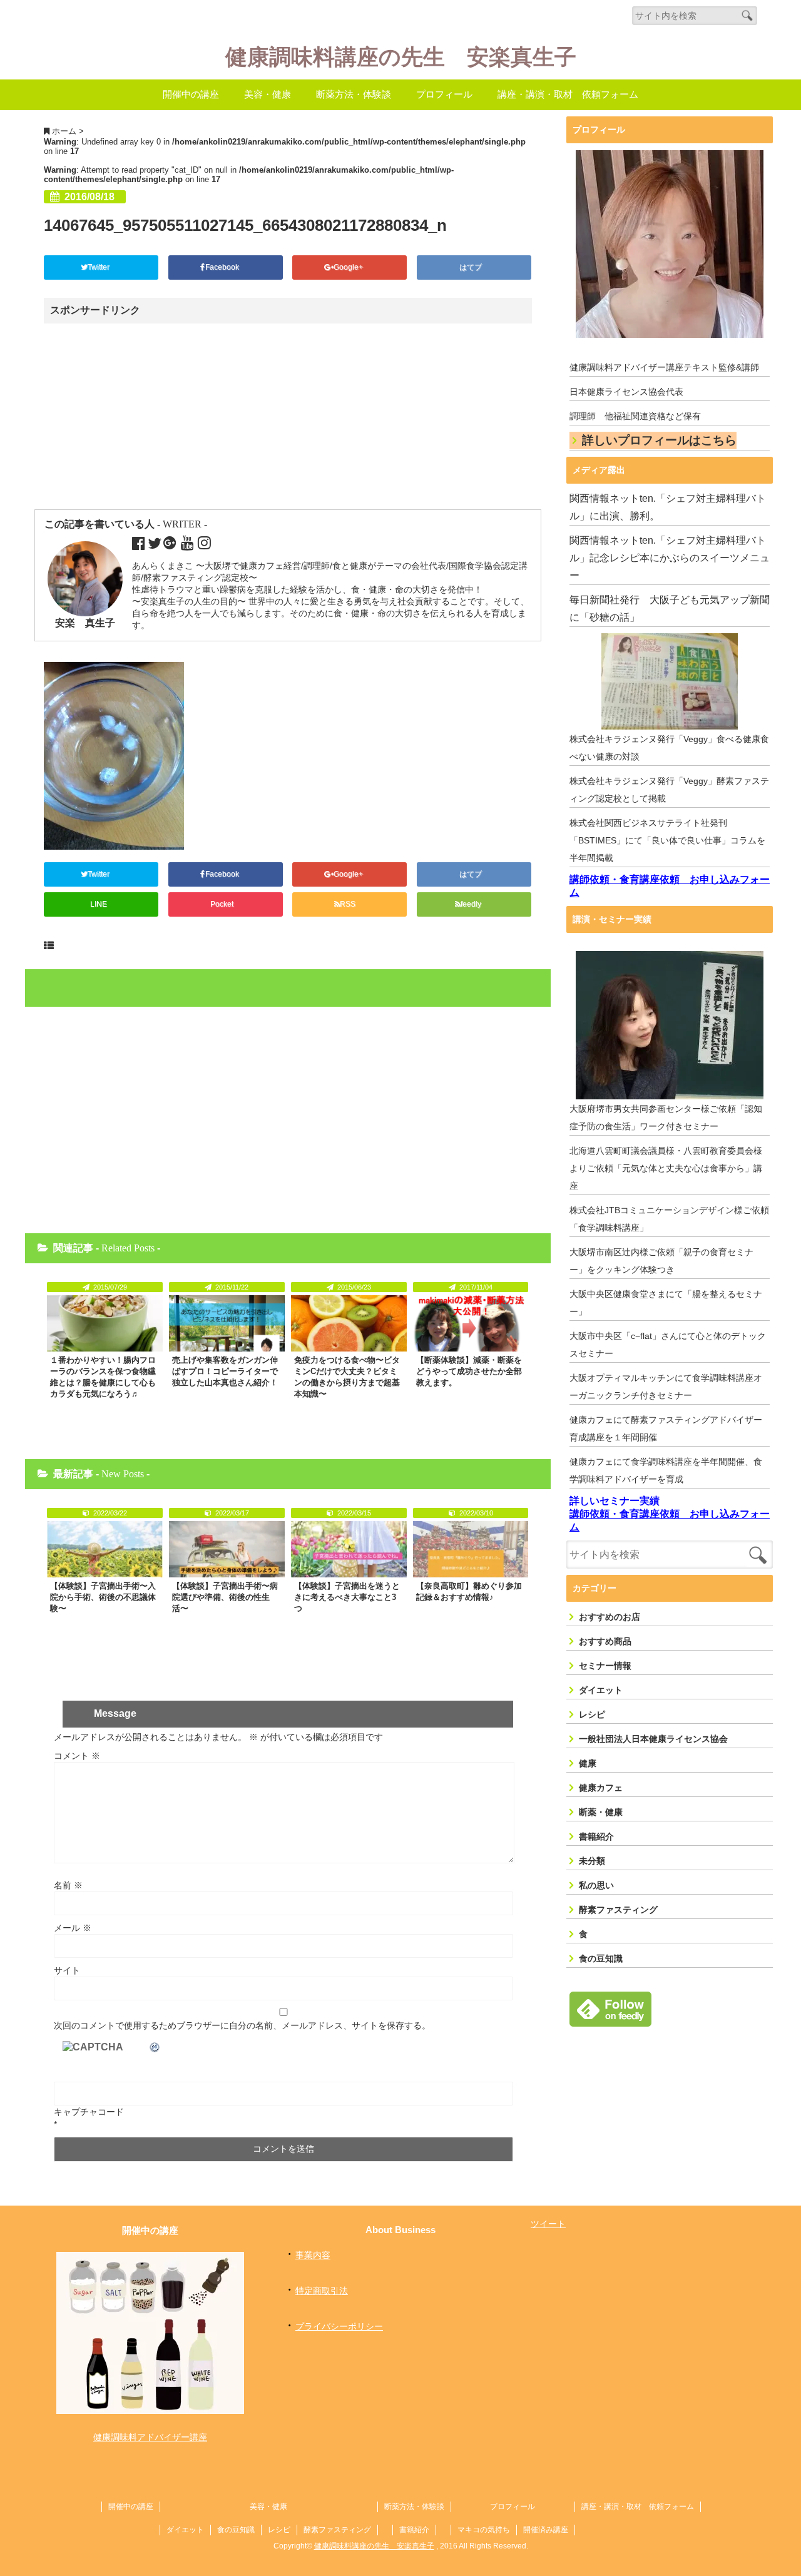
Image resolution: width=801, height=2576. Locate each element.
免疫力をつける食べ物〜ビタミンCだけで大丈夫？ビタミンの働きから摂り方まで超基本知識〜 (347, 1377)
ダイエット (601, 1690)
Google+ (349, 267)
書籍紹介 (596, 1836)
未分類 (592, 1861)
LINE (99, 904)
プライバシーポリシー (339, 2326)
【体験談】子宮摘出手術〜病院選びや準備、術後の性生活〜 (225, 1597)
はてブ (472, 267)
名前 (68, 1885)
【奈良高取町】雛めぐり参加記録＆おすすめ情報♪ (469, 1591)
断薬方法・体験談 (354, 94)
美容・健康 (268, 94)
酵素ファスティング (618, 1910)
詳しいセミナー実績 (615, 1501)
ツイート (548, 2224)
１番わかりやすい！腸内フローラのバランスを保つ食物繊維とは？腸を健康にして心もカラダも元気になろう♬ (103, 1377)
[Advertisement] (152, 417)
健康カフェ (601, 1788)
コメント (77, 1756)
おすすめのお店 (610, 1617)
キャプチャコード (89, 2112)
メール (73, 1928)
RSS (348, 904)
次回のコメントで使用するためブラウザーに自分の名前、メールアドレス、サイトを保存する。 (242, 2025)
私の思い (596, 1885)
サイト (67, 1970)
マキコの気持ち (484, 2530)
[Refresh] (155, 2047)
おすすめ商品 (605, 1641)
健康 (588, 1763)
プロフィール (444, 94)
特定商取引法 (322, 2291)
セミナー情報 (605, 1666)
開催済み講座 (546, 2530)
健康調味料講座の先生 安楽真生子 (401, 57)
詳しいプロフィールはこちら (659, 440)
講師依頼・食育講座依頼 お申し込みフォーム (670, 886)
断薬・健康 (601, 1812)
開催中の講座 (191, 94)
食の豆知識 (601, 1958)
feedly (472, 904)
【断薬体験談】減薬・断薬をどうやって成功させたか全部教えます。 (469, 1371)
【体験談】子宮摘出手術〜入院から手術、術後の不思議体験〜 (103, 1597)
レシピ (592, 1714)
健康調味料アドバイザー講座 (150, 2437)
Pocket (223, 904)
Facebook (223, 267)
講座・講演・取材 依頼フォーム (568, 94)
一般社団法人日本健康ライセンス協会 (653, 1739)
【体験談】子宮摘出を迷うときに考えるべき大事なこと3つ (347, 1597)
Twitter (99, 267)
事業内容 (313, 2255)
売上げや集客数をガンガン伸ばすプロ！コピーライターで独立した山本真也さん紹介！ (225, 1371)
